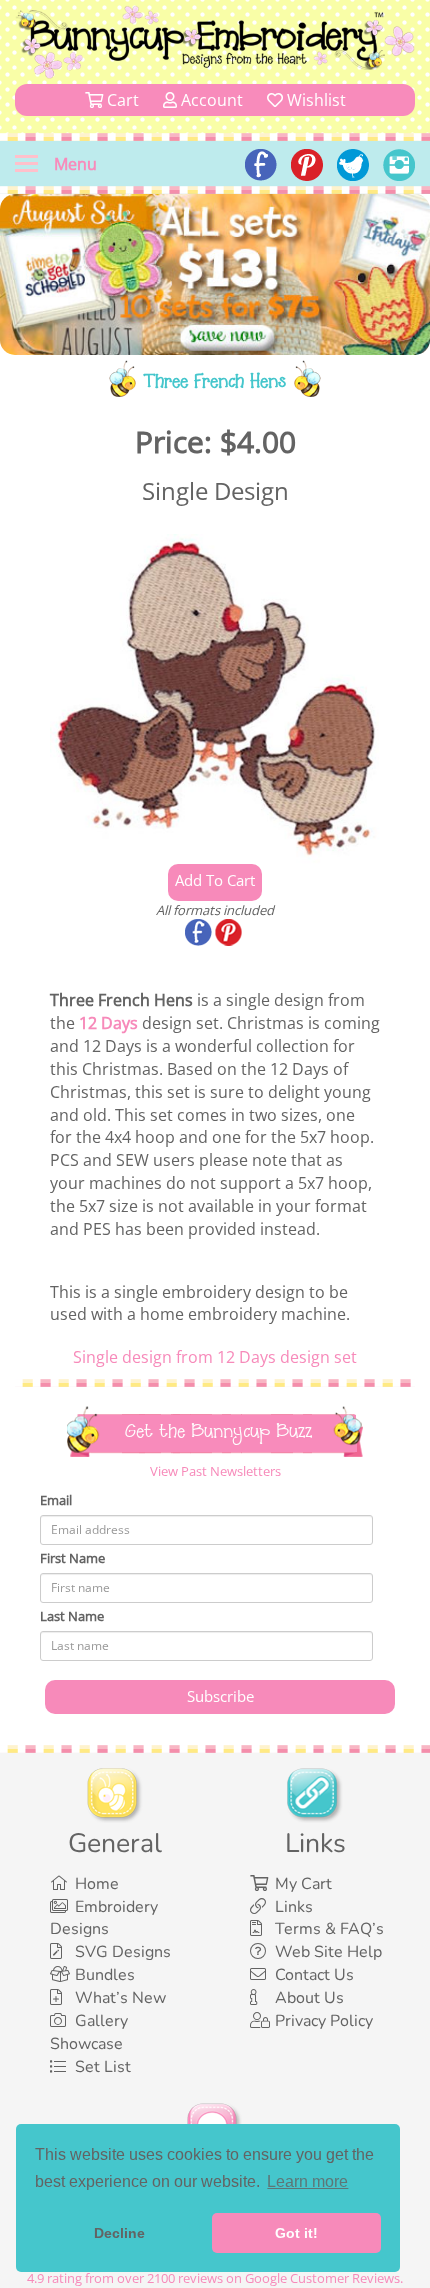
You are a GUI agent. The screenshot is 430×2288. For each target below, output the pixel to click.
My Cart (303, 1884)
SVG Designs (123, 1952)
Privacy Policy (324, 2021)
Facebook (200, 934)
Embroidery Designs (104, 1918)
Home (97, 1884)
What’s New (120, 1998)
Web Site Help (328, 1952)
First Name (72, 1558)
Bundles (105, 1975)
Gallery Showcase (89, 2032)
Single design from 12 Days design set (215, 1357)
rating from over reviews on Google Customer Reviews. (215, 2278)
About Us (309, 1998)
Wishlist (314, 100)
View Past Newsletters (215, 1471)
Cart (121, 100)
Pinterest (230, 934)
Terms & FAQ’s (329, 1929)
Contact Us (314, 1975)
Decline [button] (119, 2233)
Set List (103, 2067)
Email (56, 1500)
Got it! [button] (296, 2233)
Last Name (72, 1616)
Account (210, 100)
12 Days (108, 1023)
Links (294, 1907)
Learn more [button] (307, 2181)
